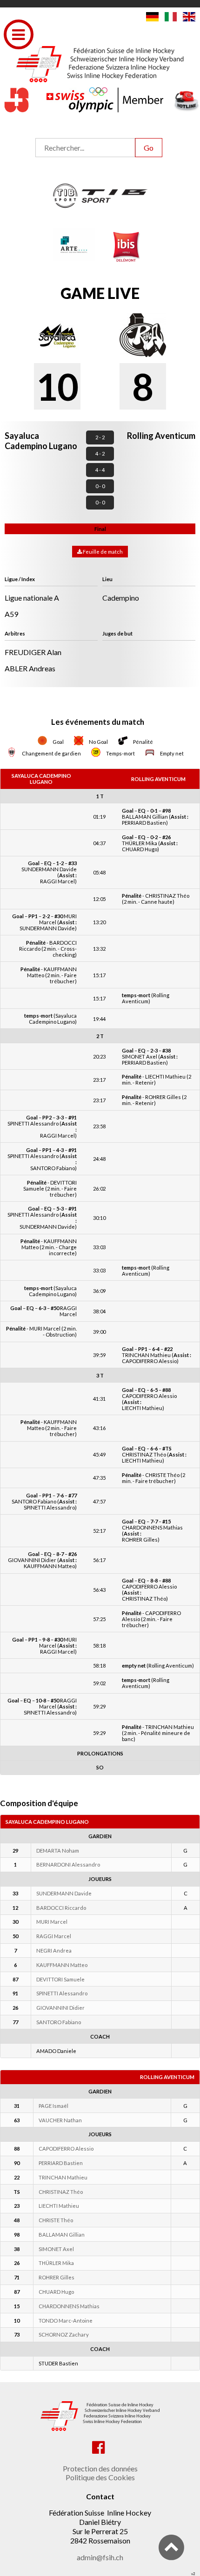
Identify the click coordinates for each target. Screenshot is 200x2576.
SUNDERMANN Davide (64, 1893)
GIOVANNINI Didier (60, 2008)
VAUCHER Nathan (60, 2120)
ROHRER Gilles (57, 2277)
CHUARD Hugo (56, 2292)
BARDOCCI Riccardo (61, 1908)
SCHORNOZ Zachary (64, 2334)
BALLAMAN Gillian (62, 2235)
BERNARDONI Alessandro (68, 1864)
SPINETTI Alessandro (62, 1993)
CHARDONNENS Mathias (69, 2306)
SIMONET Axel (56, 2249)
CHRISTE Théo (56, 2220)
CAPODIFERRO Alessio (66, 2149)
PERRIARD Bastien (61, 2163)
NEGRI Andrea (54, 1950)
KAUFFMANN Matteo (62, 1965)
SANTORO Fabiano (59, 2022)
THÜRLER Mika (56, 2263)
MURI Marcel (52, 1922)
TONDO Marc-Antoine (66, 2321)
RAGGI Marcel (54, 1936)
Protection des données (100, 2468)
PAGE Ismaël (53, 2106)
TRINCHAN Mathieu (63, 2177)
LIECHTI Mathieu (59, 2206)
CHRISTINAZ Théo (61, 2192)
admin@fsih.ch (100, 2557)
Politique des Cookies (100, 2477)
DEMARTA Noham (58, 1851)
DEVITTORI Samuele (60, 1979)
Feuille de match (102, 552)
